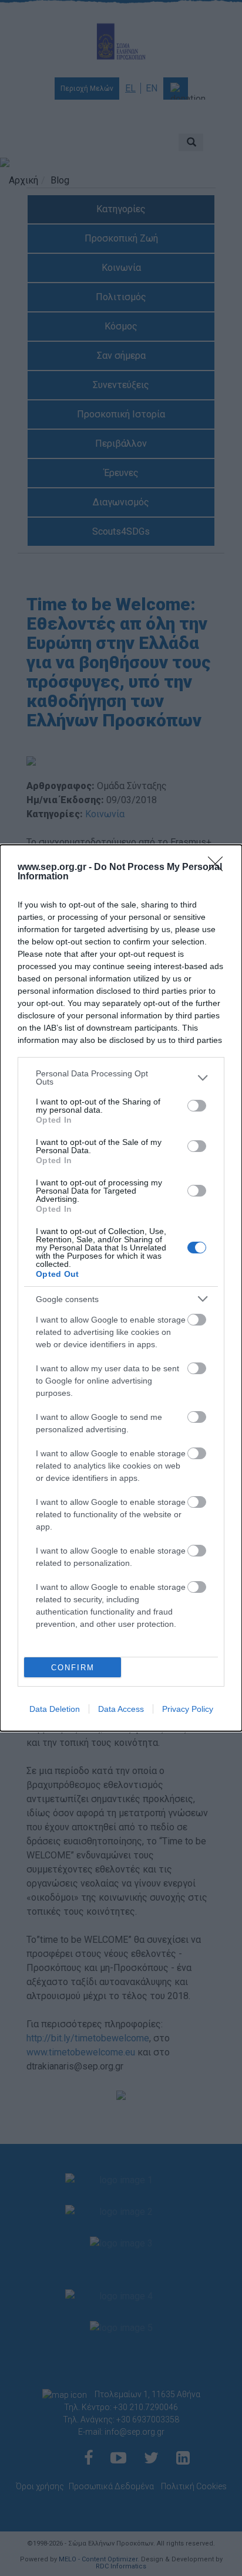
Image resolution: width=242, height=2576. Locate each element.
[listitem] (121, 1078)
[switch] (197, 1106)
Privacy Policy (188, 1709)
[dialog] (121, 1288)
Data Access (121, 1709)
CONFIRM (73, 1668)
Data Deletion (55, 1709)
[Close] (219, 868)
